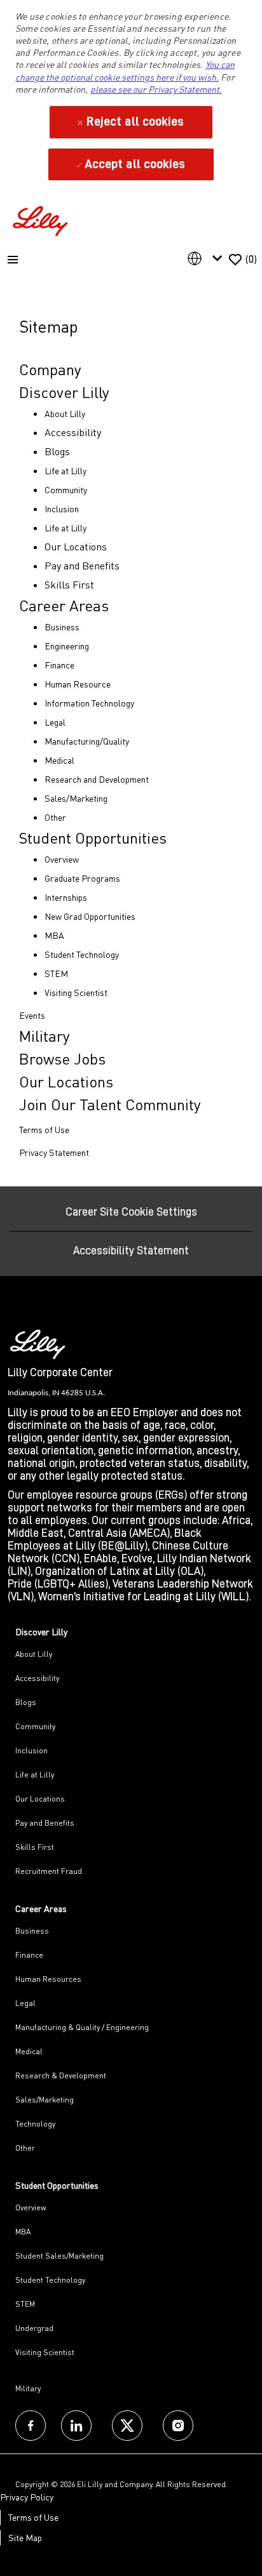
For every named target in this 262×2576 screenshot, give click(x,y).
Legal (25, 2003)
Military (28, 2388)
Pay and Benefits (45, 1823)
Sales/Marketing (45, 2100)
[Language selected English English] (207, 258)
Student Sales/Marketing (59, 2256)
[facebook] (31, 2426)
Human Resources (48, 1979)
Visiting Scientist (45, 2352)
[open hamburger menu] (13, 260)
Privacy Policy (27, 2497)
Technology (35, 2124)
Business (32, 1931)
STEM (25, 2304)
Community (35, 1726)
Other (25, 2148)
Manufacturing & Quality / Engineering (82, 2027)
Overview (31, 2208)
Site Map (25, 2538)
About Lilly (34, 1654)
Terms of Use (33, 2517)
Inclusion (31, 1750)
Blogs (26, 1702)
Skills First (35, 1847)
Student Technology (50, 2280)
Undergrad (34, 2328)
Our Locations (40, 1799)
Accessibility (37, 1678)
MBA (23, 2232)
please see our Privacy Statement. (156, 89)
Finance (29, 1955)
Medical (29, 2051)
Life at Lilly (35, 1775)
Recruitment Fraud (49, 1871)
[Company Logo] (42, 219)
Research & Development (61, 2075)
